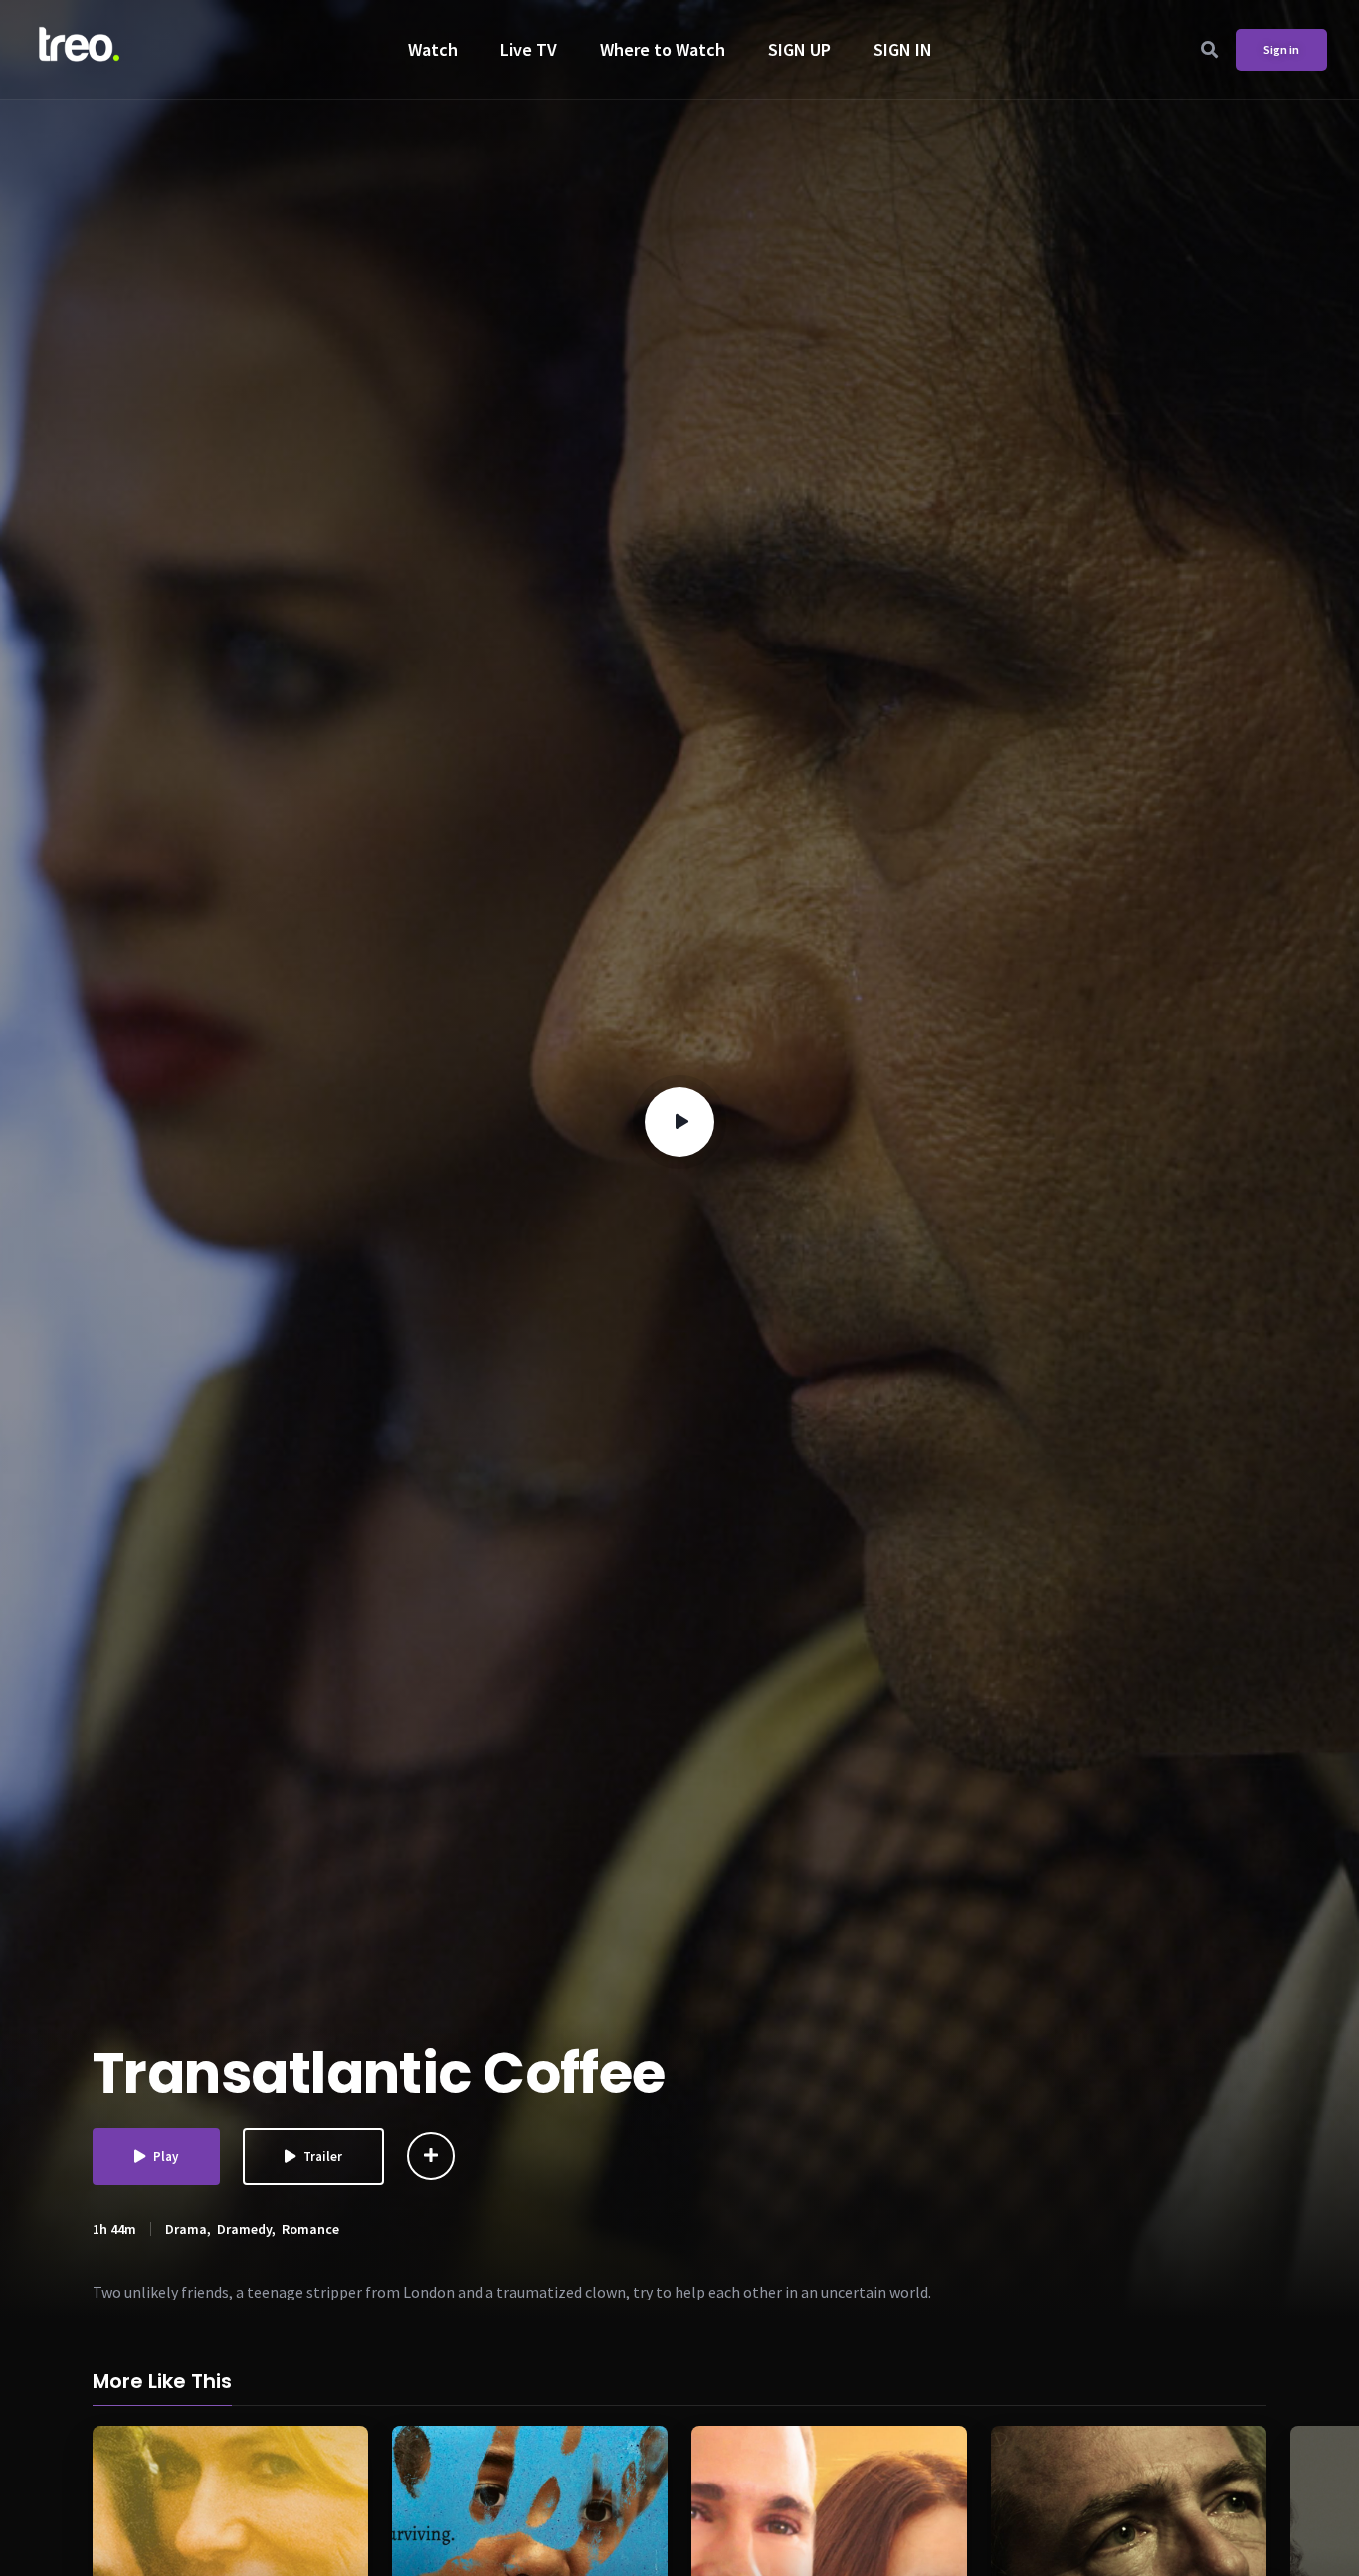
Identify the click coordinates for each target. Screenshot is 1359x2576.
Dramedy (244, 2229)
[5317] (431, 2156)
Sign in (1281, 49)
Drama (186, 2229)
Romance (310, 2229)
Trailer (323, 2157)
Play (166, 2157)
